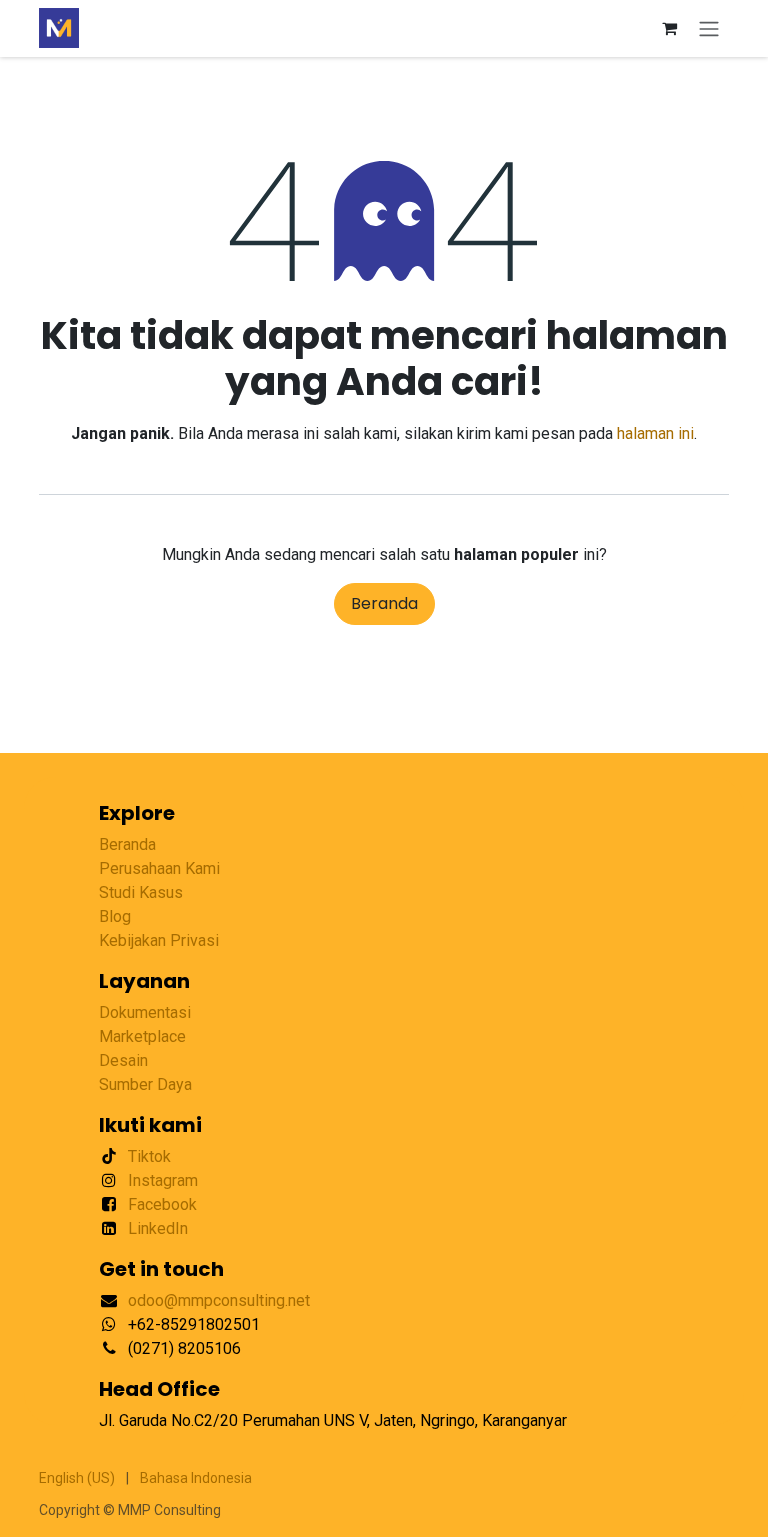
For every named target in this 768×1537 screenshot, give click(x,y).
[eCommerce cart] (669, 28)
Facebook (162, 1204)
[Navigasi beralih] (709, 28)
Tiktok (149, 1156)
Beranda (384, 603)
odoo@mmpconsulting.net (219, 1300)
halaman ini (655, 433)
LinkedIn (158, 1228)
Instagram (163, 1180)
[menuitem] (77, 1478)
